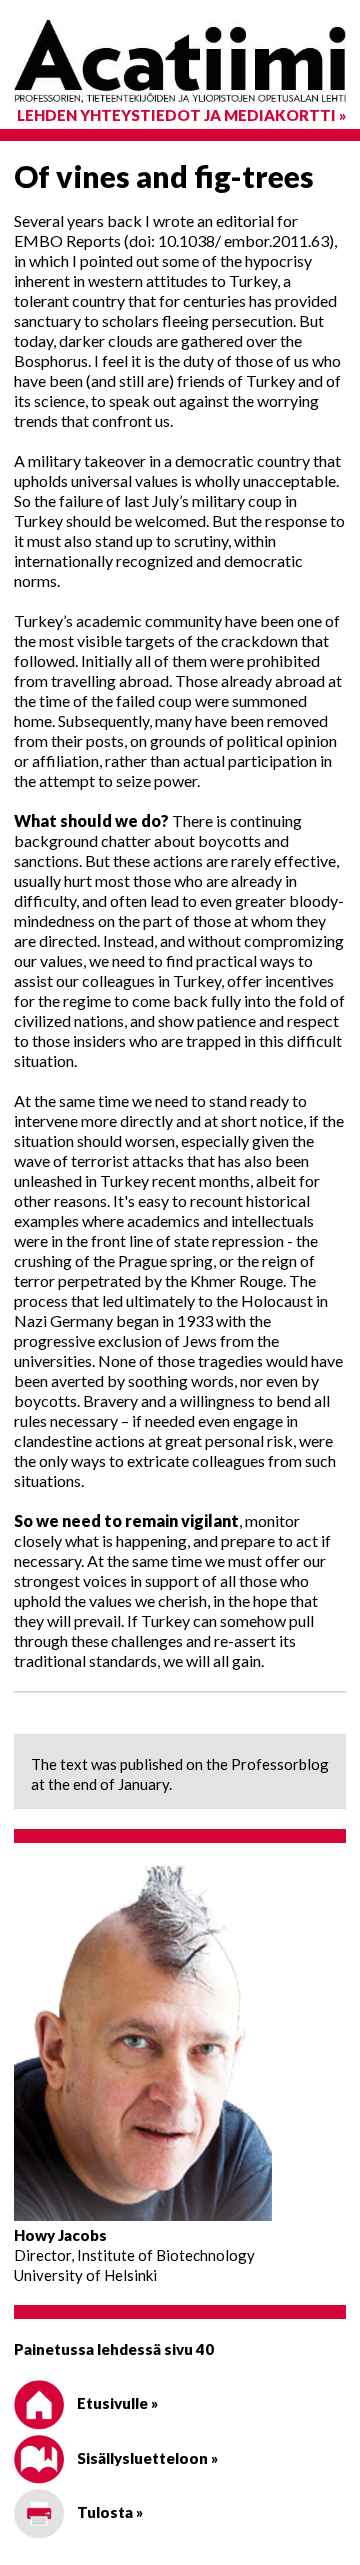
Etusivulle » (116, 2403)
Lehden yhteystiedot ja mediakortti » (181, 115)
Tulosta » (108, 2512)
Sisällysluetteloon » (146, 2458)
